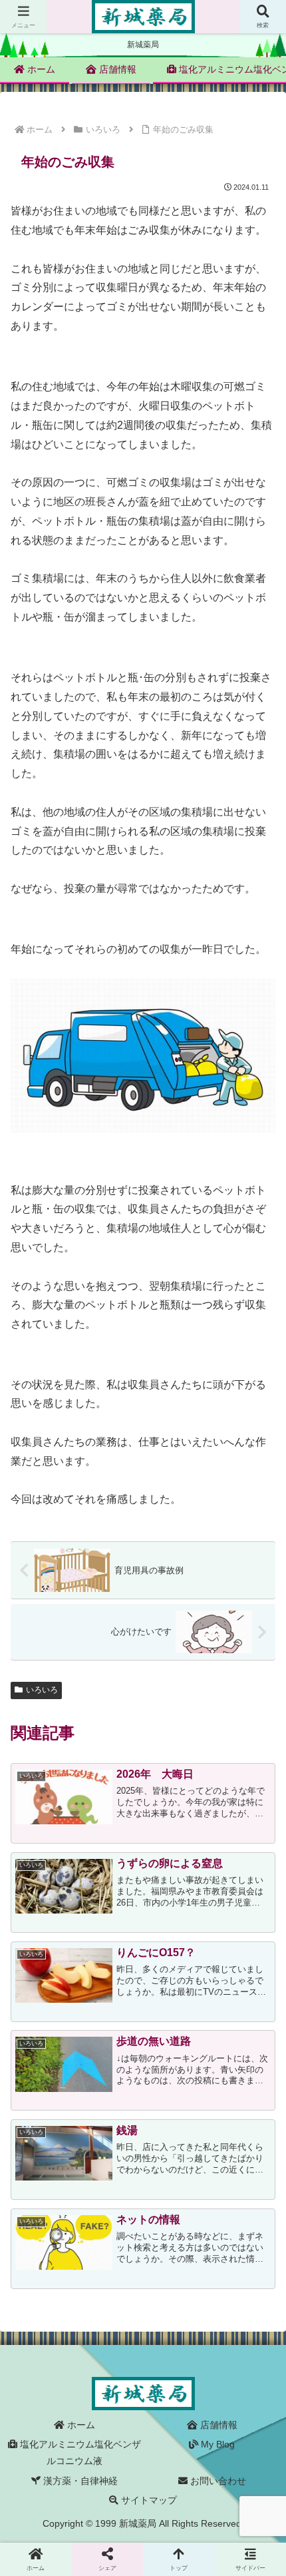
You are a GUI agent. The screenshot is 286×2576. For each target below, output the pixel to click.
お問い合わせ (217, 2481)
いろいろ (42, 1690)
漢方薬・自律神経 (79, 2481)
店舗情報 (217, 2425)
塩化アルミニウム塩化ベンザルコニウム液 (79, 2452)
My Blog (216, 2444)
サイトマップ (148, 2500)
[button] (258, 1974)
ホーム (80, 2425)
